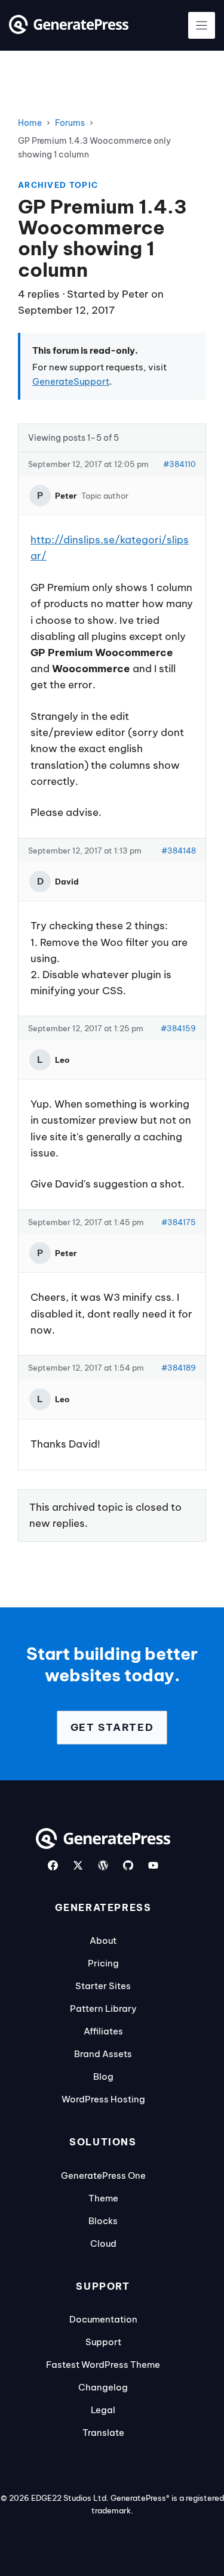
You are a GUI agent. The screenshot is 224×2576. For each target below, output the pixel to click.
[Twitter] (78, 1865)
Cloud (103, 2243)
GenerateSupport (71, 381)
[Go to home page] (69, 30)
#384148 (179, 851)
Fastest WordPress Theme (103, 2365)
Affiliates (103, 2031)
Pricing (103, 1963)
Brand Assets (103, 2054)
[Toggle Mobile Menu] (202, 25)
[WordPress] (103, 1865)
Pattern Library (103, 2008)
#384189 (179, 1368)
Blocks (103, 2221)
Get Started (112, 1727)
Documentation (103, 2319)
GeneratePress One (103, 2175)
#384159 (178, 1028)
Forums (70, 123)
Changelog (103, 2387)
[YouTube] (153, 1865)
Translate (103, 2433)
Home (30, 123)
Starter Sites (103, 1986)
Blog (103, 2076)
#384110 (179, 464)
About (103, 1940)
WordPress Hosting (103, 2099)
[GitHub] (128, 1865)
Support (103, 2342)
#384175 (179, 1222)
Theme (103, 2198)
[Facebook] (53, 1865)
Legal (103, 2410)
